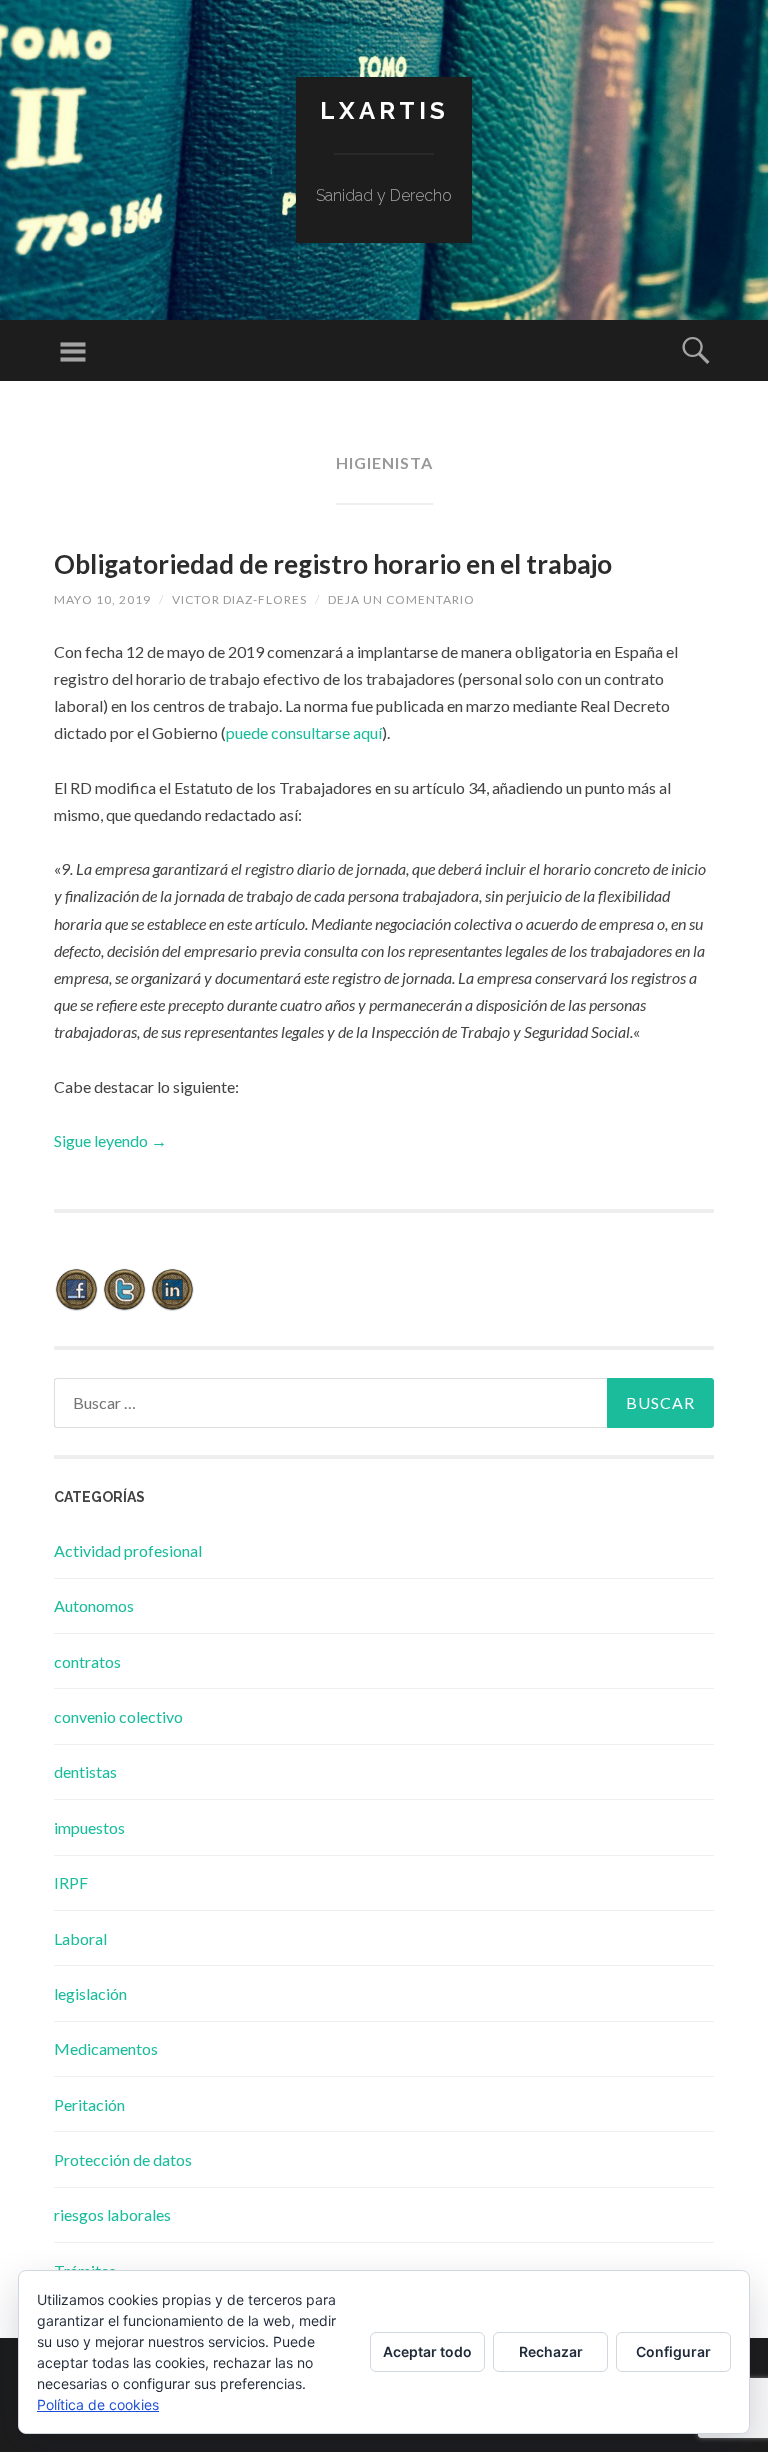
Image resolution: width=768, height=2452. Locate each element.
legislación (90, 1993)
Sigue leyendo (110, 1140)
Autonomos (94, 1605)
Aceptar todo (427, 2351)
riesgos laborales (112, 2214)
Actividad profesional (128, 1550)
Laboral (80, 1938)
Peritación (89, 2104)
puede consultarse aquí (304, 732)
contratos (87, 1661)
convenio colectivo (118, 1716)
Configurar (673, 2351)
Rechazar (551, 2351)
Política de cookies (98, 2404)
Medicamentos (106, 2048)
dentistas (85, 1771)
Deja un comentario (401, 599)
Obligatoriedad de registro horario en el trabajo (333, 564)
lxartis (384, 110)
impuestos (89, 1827)
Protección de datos (123, 2159)
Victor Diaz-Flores (239, 599)
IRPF (71, 1882)
